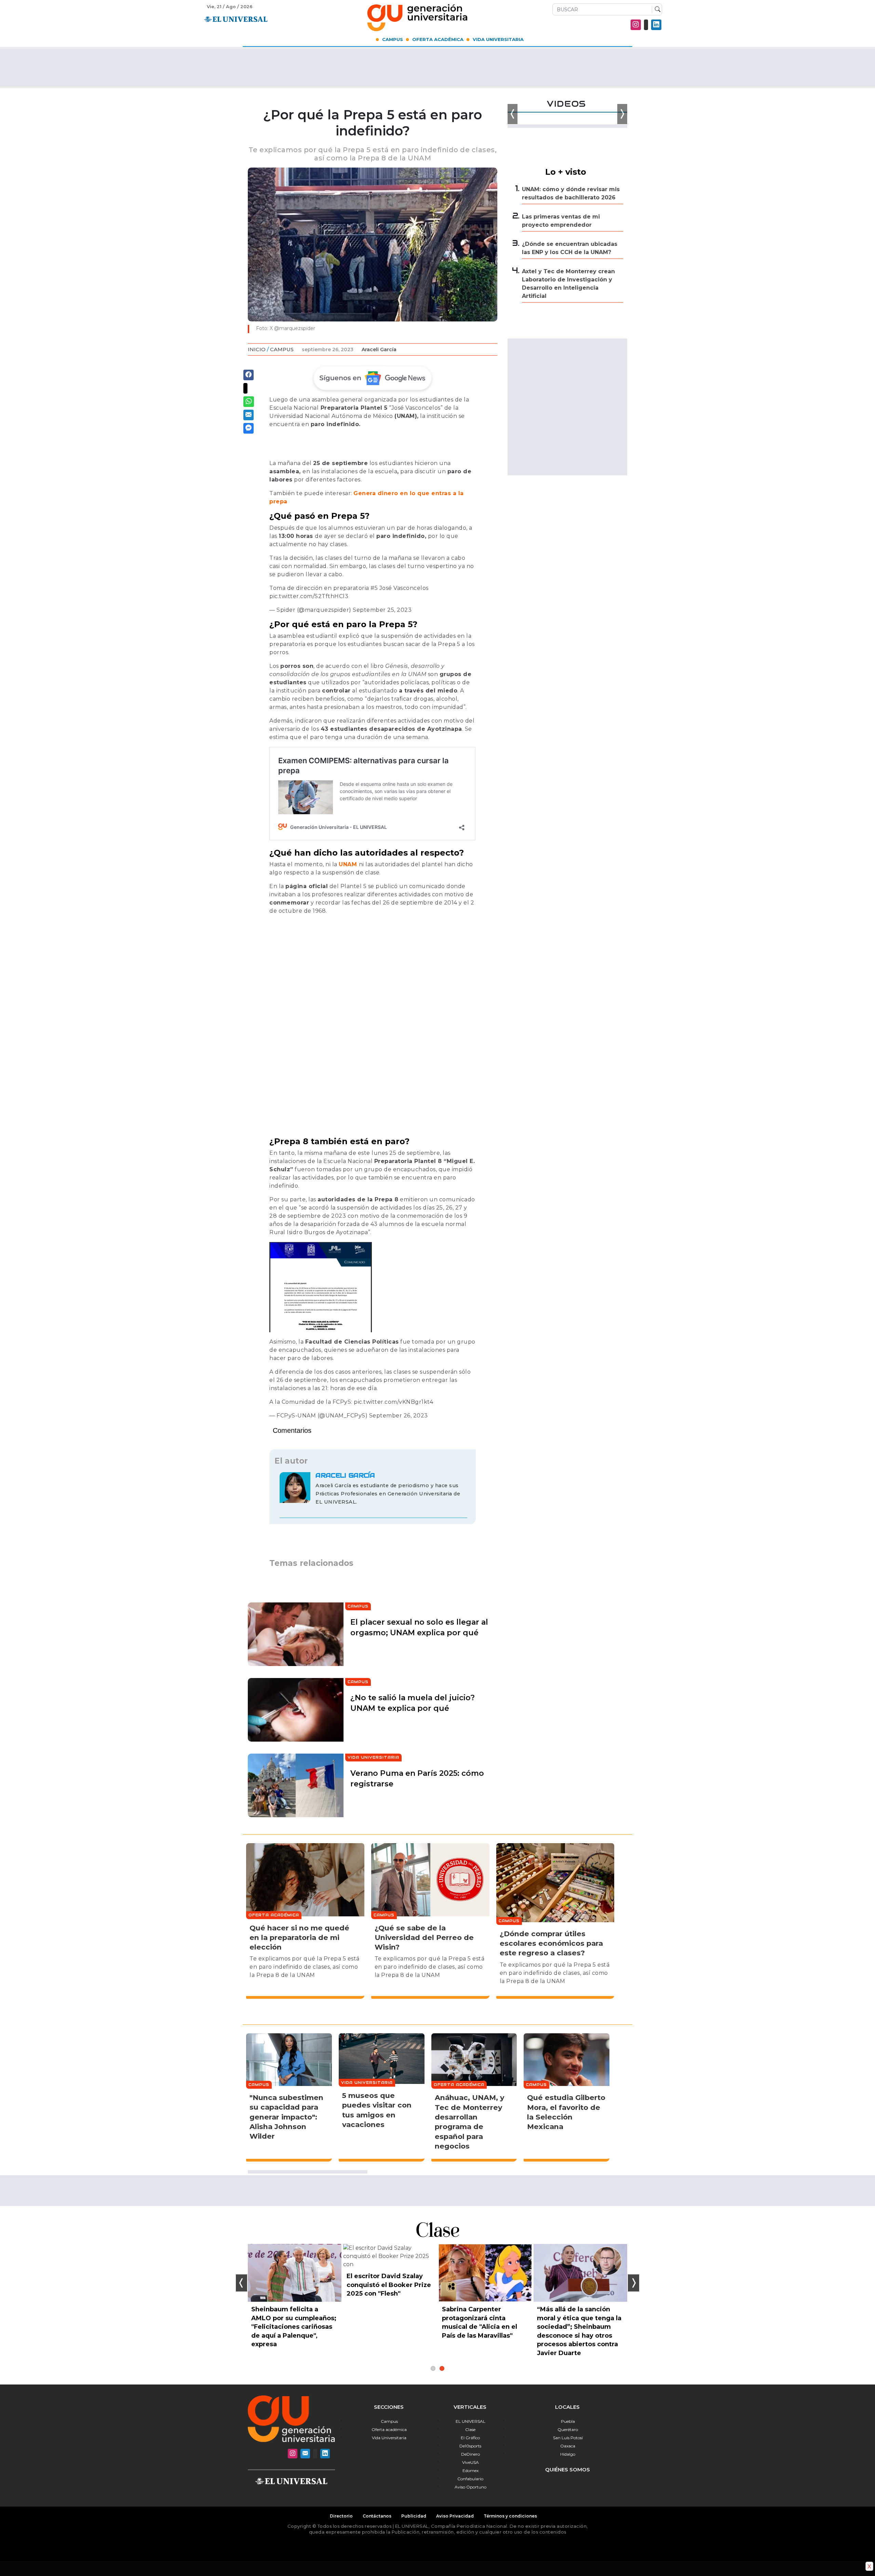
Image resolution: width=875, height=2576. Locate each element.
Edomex (470, 2471)
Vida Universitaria (498, 39)
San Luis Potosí (568, 2438)
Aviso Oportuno (470, 2487)
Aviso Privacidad (455, 2516)
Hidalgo (568, 2454)
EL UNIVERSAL (470, 2421)
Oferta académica (389, 2429)
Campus (393, 39)
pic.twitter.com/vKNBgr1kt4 (393, 1402)
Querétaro (568, 2429)
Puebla (568, 2421)
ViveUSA (470, 2462)
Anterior (241, 2283)
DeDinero (470, 2454)
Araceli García (379, 349)
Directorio (341, 2516)
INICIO (257, 349)
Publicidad (414, 2516)
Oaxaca (568, 2446)
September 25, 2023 (382, 610)
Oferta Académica (438, 39)
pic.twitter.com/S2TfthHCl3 (309, 596)
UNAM (348, 864)
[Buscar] (656, 10)
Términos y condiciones (510, 2516)
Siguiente (634, 2283)
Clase (470, 2429)
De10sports (470, 2446)
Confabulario (470, 2479)
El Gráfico (470, 2438)
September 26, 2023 (399, 1416)
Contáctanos (377, 2516)
